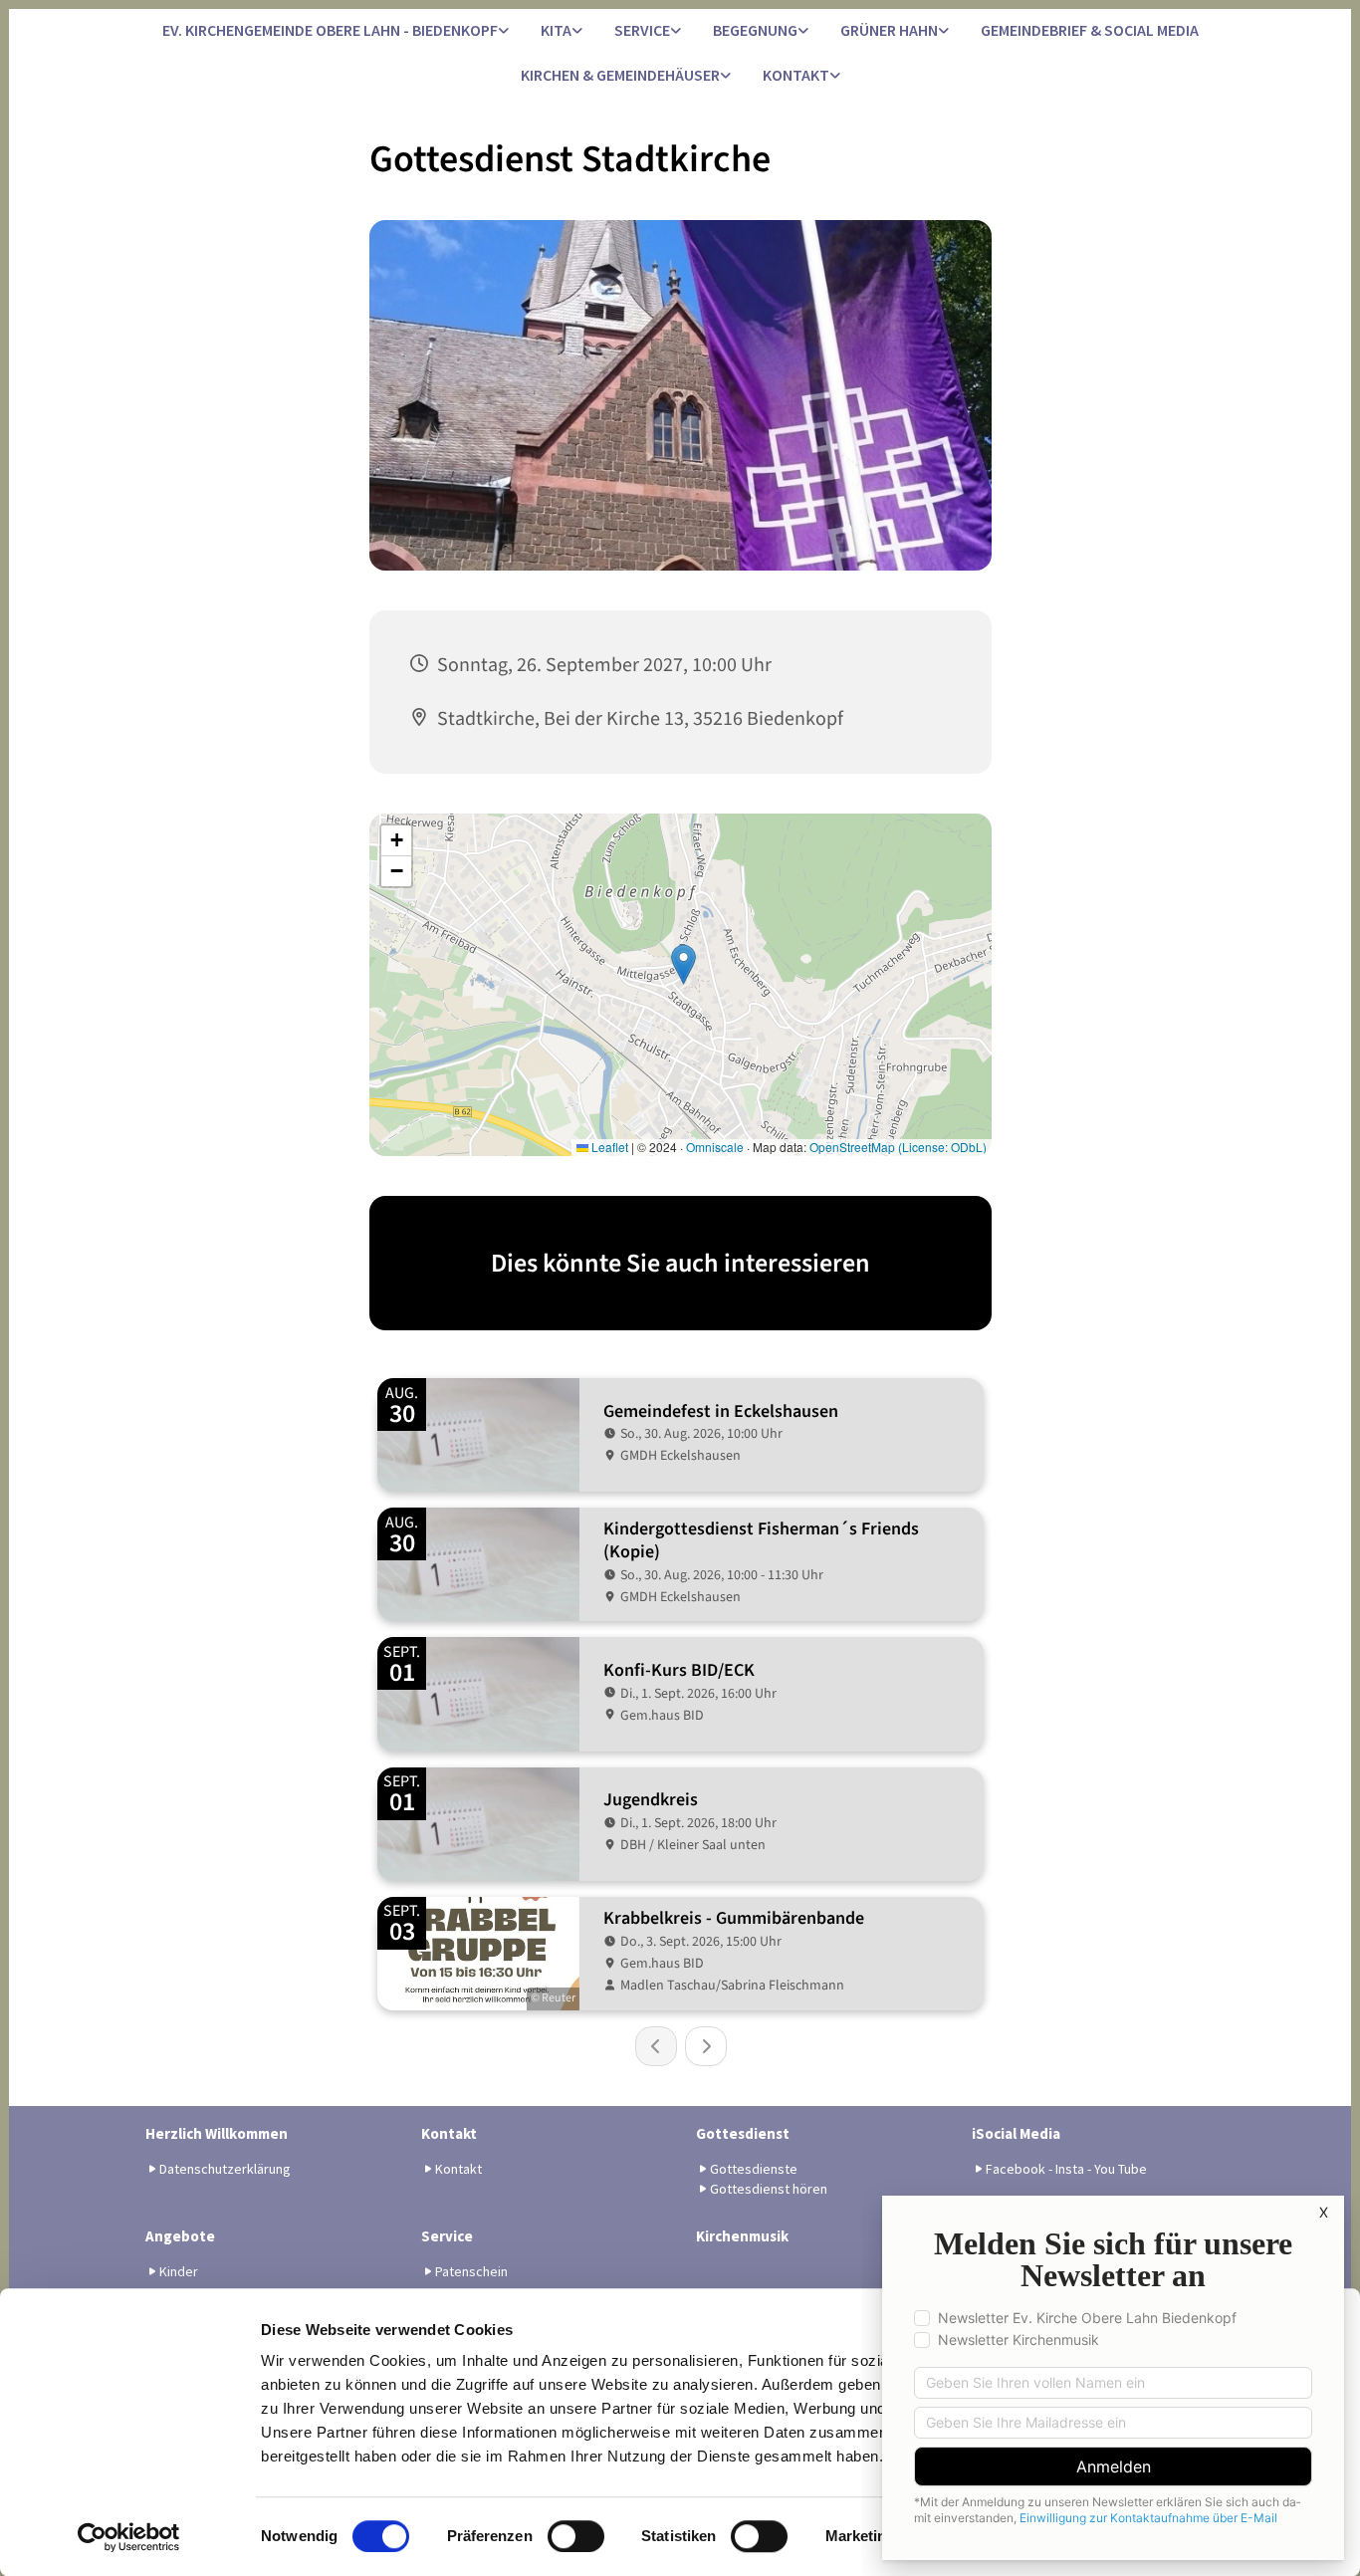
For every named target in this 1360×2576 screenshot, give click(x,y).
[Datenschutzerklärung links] (504, 31)
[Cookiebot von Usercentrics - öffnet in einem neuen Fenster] (129, 2537)
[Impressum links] (835, 76)
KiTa (556, 30)
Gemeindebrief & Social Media (1090, 30)
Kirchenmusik (742, 2236)
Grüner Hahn (889, 30)
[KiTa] (577, 31)
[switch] (576, 2536)
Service (642, 30)
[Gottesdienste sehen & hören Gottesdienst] (726, 76)
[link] (336, 31)
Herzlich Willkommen (217, 2133)
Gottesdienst (743, 2133)
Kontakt (796, 75)
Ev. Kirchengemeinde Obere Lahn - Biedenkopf (330, 30)
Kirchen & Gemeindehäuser (620, 75)
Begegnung (755, 30)
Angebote (180, 2236)
